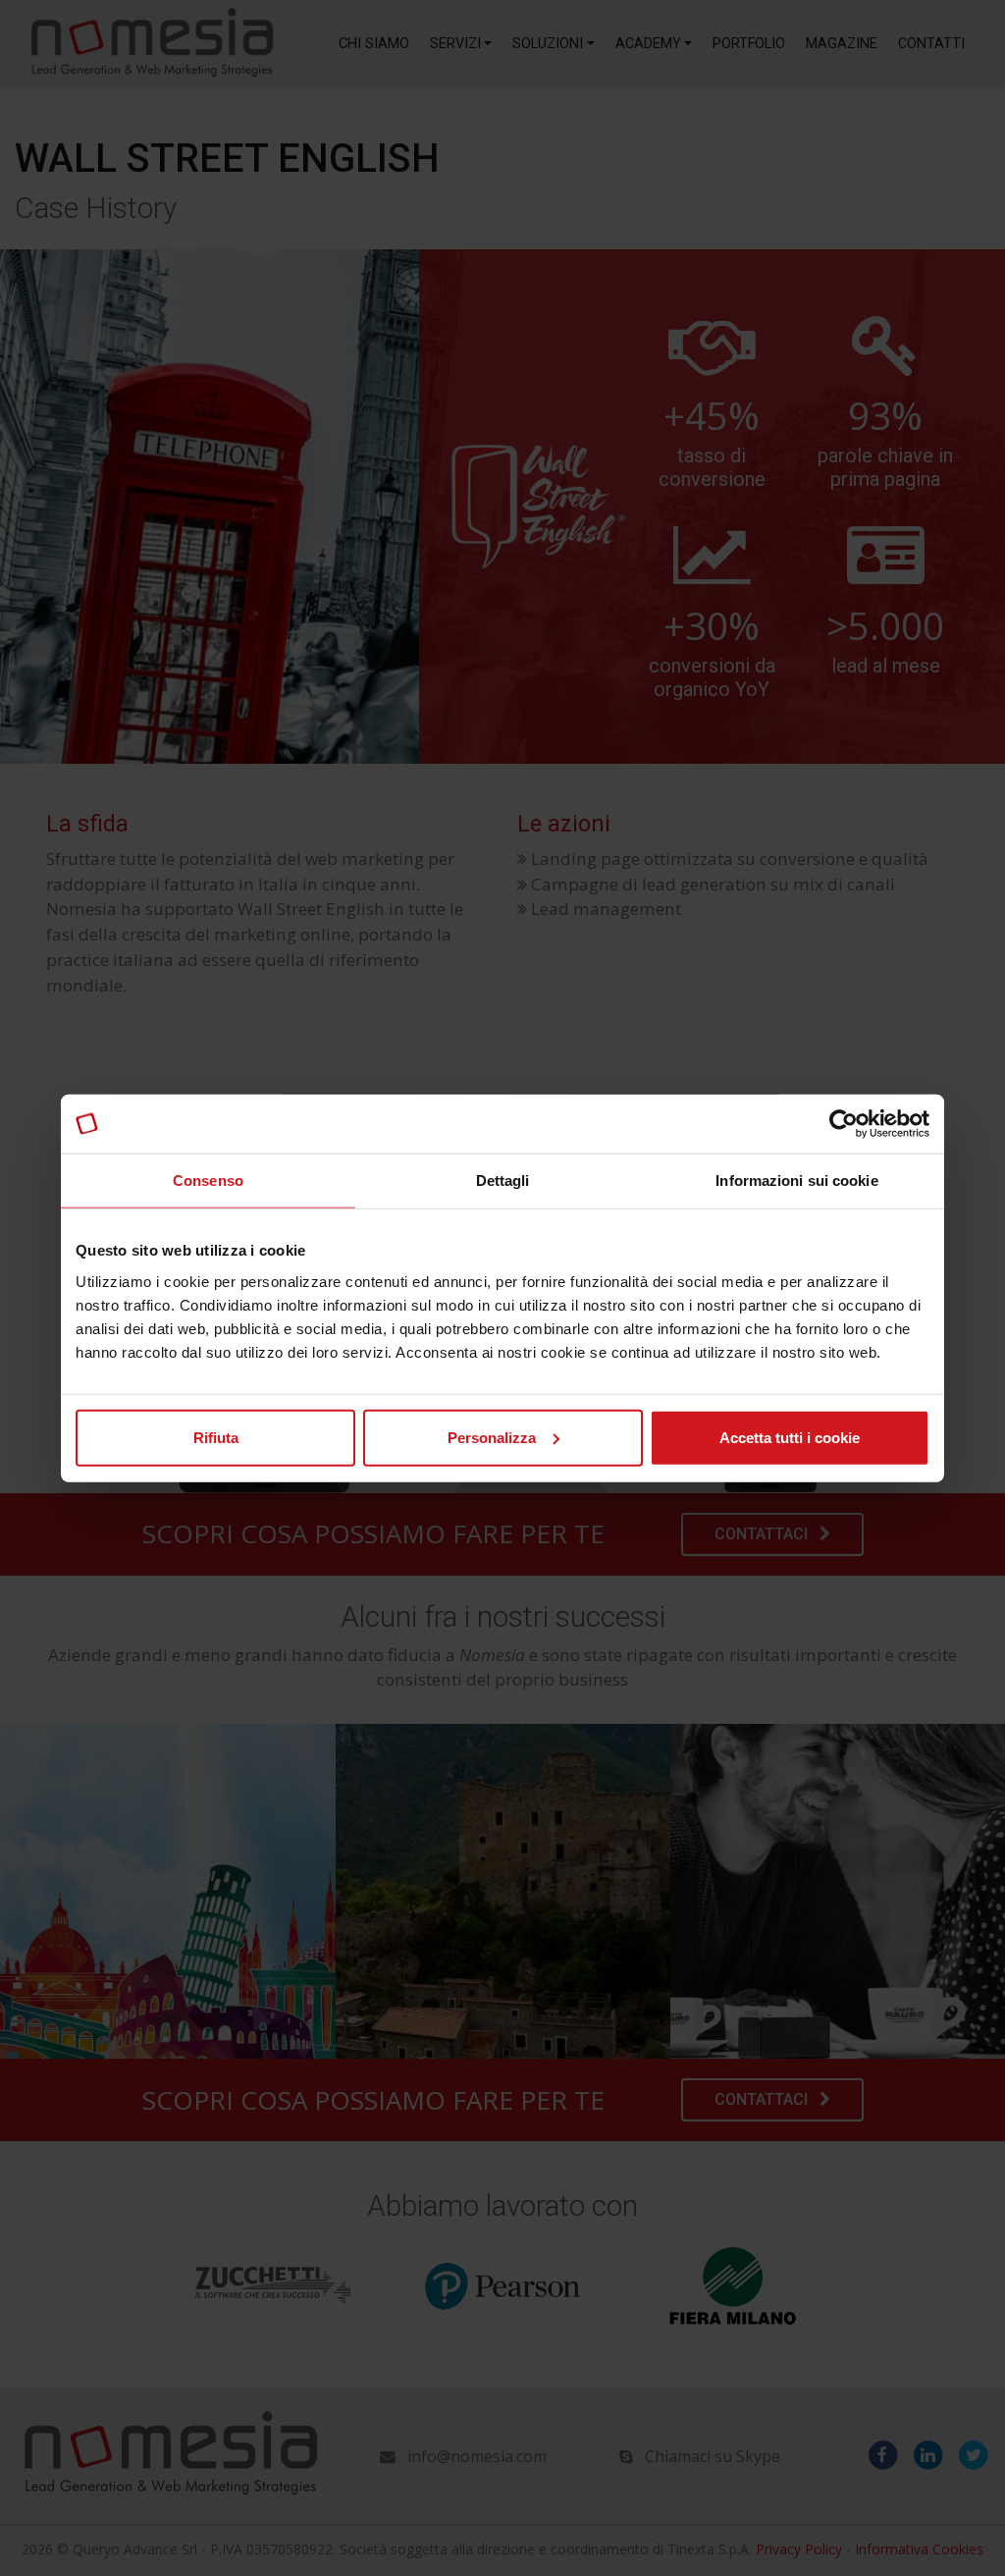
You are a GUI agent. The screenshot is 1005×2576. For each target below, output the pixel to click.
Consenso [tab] (208, 1181)
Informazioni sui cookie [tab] (796, 1181)
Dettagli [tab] (503, 1181)
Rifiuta (216, 1437)
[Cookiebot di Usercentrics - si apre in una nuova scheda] (844, 1124)
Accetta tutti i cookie (790, 1437)
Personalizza (492, 1437)
